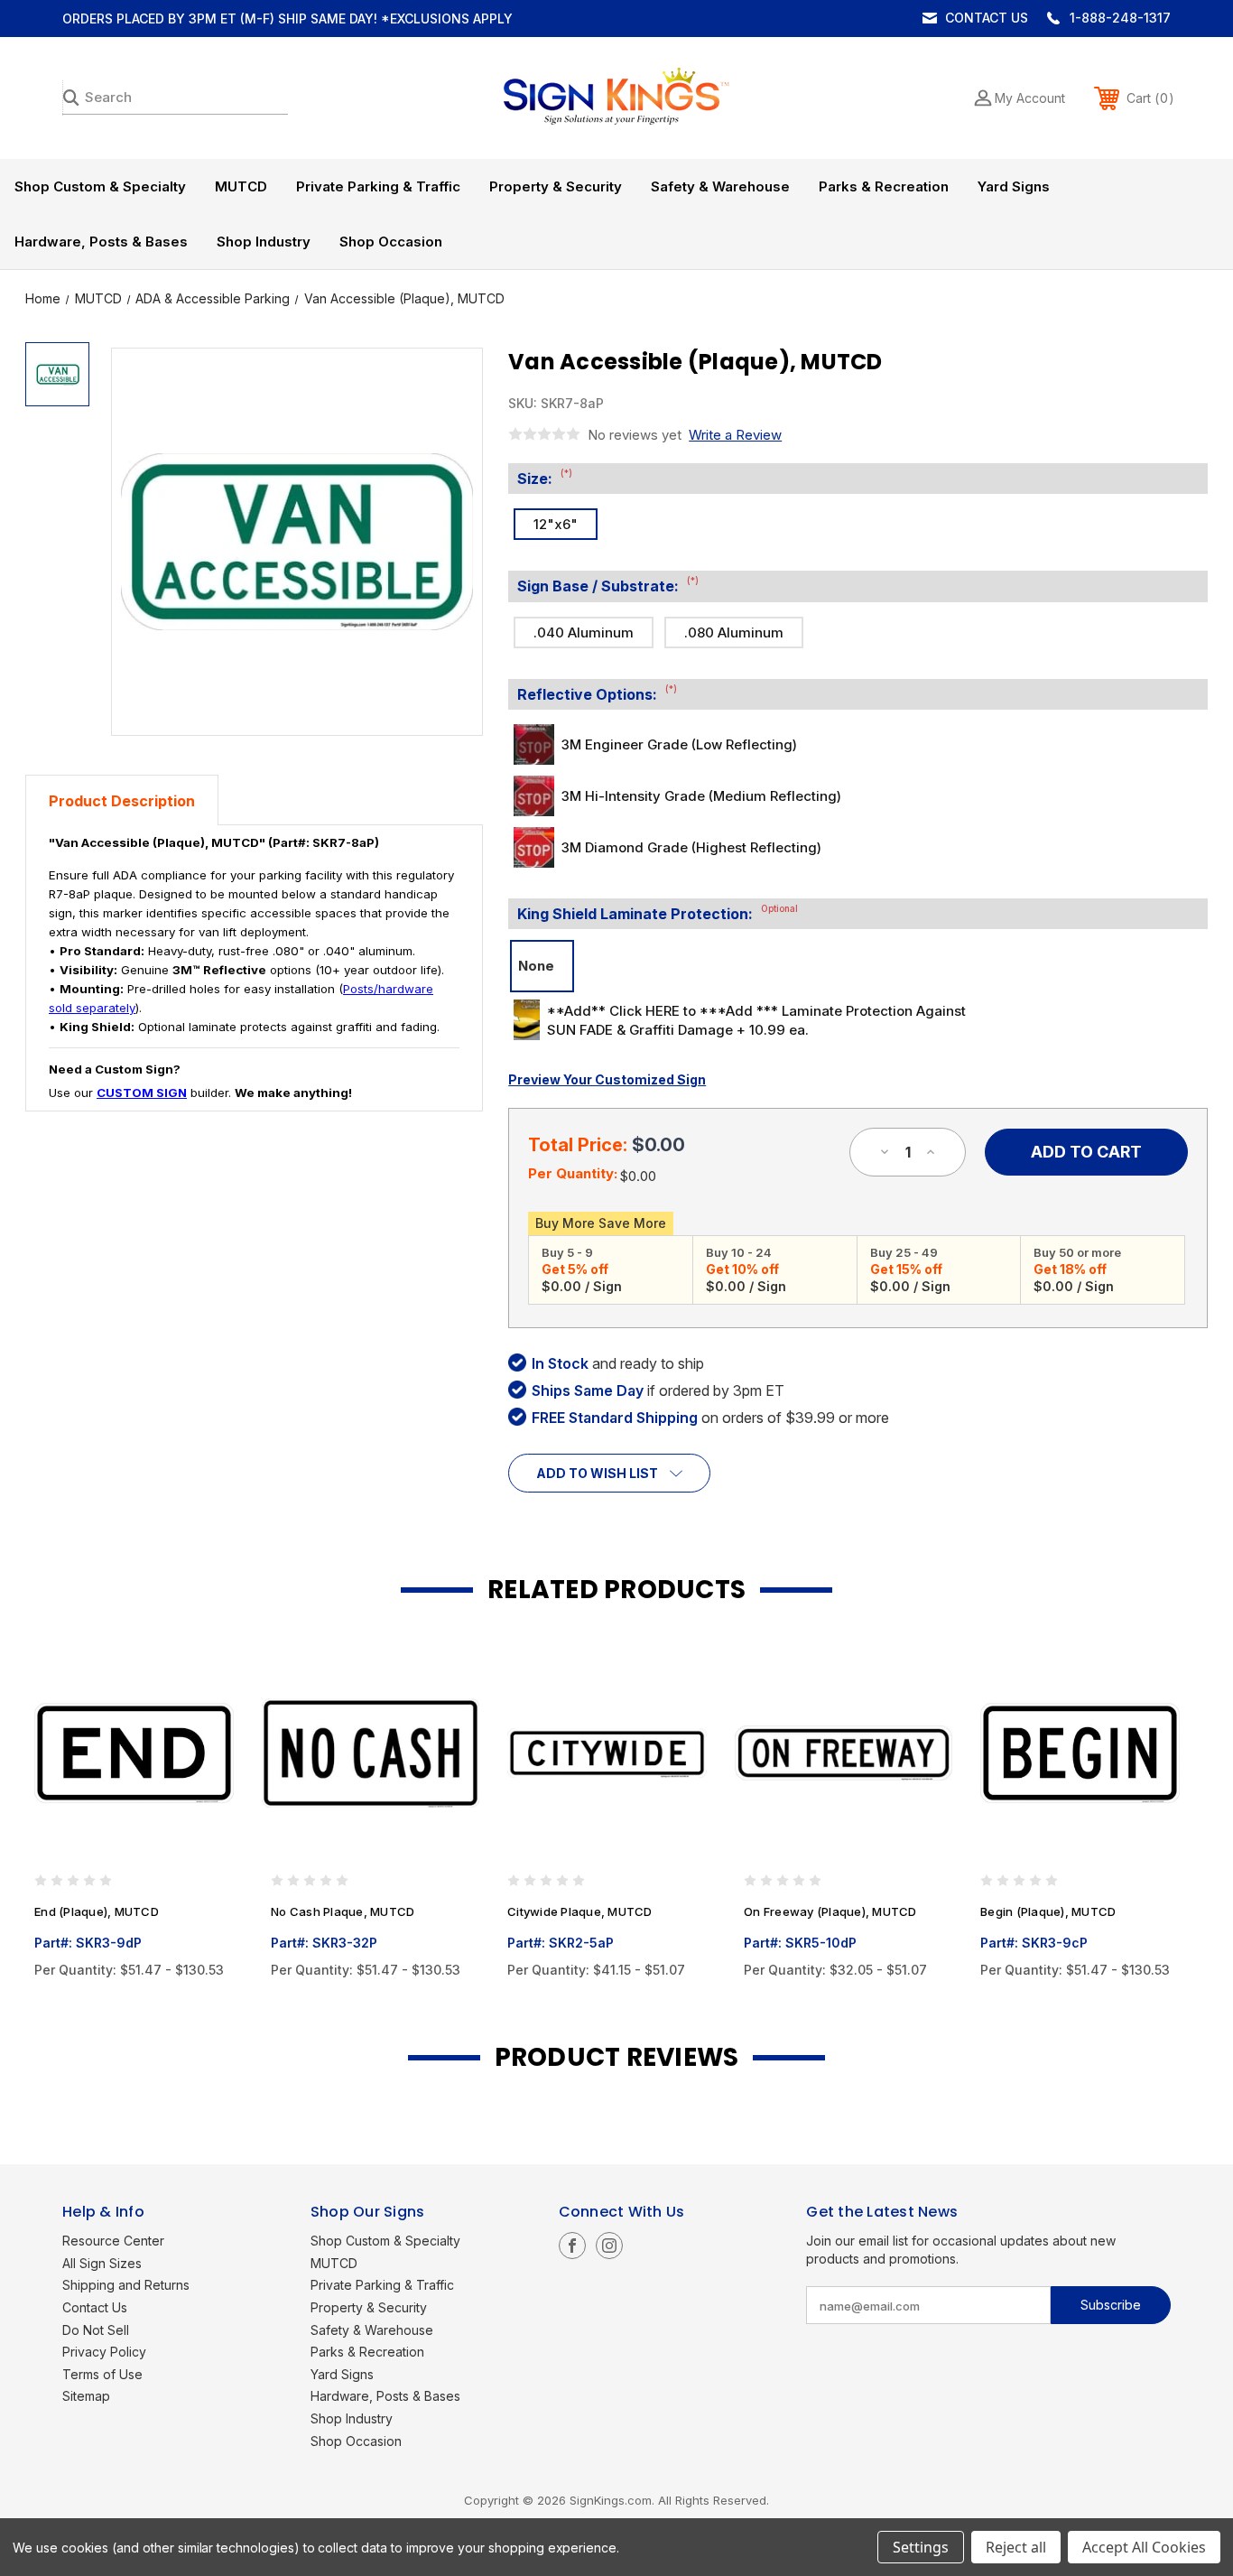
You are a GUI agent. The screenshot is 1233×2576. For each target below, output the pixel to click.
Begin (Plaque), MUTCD (1048, 1911)
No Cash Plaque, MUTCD (343, 1911)
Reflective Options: (597, 693)
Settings (921, 2547)
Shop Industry (264, 242)
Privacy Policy (104, 2352)
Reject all (1016, 2547)
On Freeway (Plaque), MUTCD (830, 1911)
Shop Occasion (391, 242)
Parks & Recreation (884, 186)
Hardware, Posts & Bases (101, 242)
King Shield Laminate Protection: (658, 913)
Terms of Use (102, 2374)
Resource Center (113, 2241)
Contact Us (987, 18)
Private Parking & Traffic (378, 186)
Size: (545, 478)
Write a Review (735, 435)
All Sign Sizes (102, 2263)
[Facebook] (572, 2246)
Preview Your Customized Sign (607, 1079)
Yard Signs (1014, 186)
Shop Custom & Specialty (100, 186)
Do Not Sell (96, 2330)
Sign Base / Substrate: (608, 585)
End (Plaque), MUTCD (97, 1911)
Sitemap (86, 2396)
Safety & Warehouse (720, 186)
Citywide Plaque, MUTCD (580, 1911)
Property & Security (556, 186)
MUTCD (241, 186)
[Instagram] (609, 2246)
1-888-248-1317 (1120, 18)
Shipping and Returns (126, 2285)
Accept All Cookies (1144, 2547)
